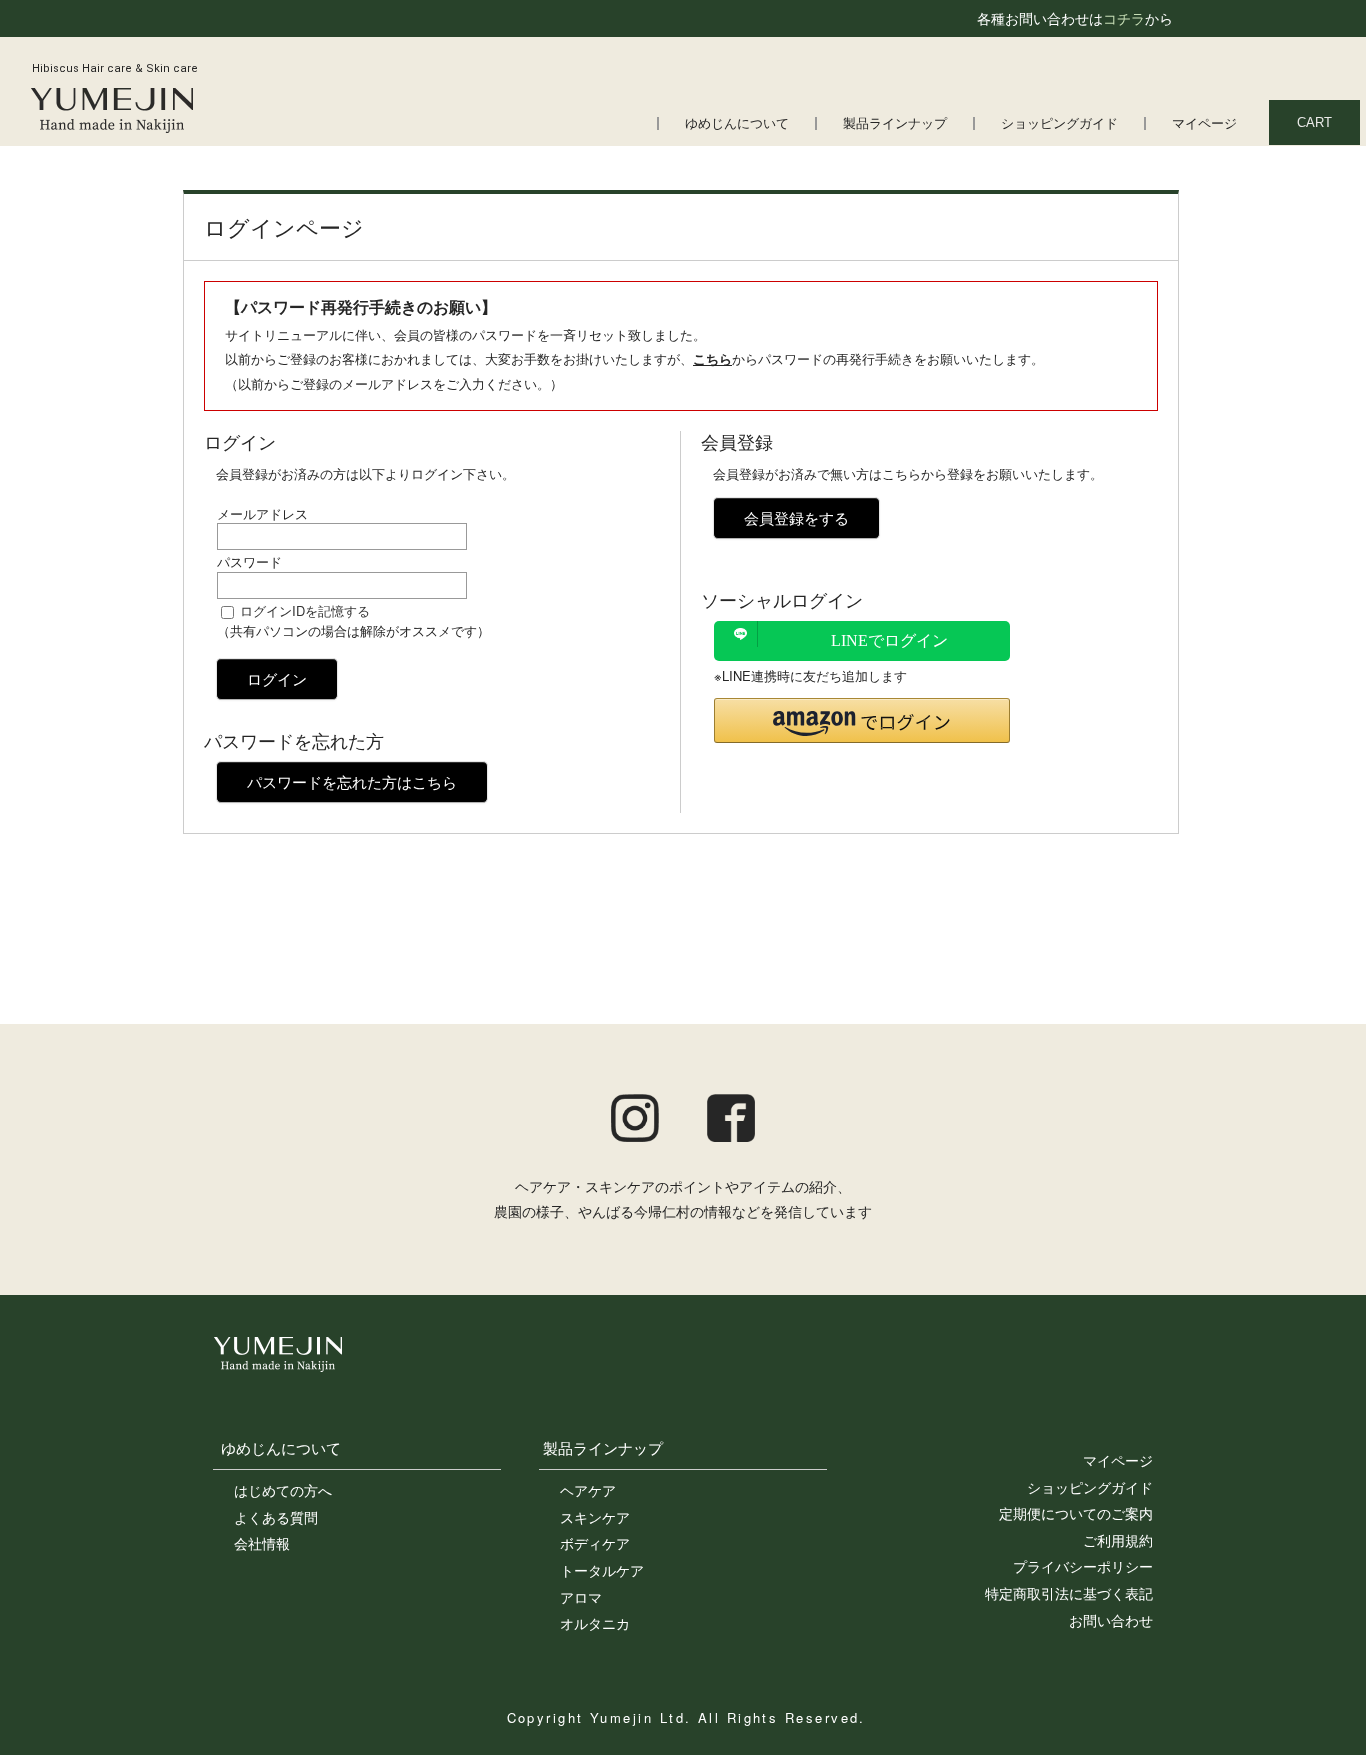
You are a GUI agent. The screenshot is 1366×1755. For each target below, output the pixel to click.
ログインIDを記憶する (305, 610)
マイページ (1204, 123)
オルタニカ (595, 1623)
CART (1314, 122)
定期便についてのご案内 (1076, 1513)
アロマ (581, 1597)
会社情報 (262, 1543)
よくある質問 (276, 1517)
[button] (862, 720)
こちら (712, 358)
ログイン (277, 678)
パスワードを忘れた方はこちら (352, 781)
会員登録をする (796, 517)
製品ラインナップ (895, 123)
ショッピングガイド (1059, 123)
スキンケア (595, 1517)
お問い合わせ (1111, 1620)
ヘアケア (588, 1490)
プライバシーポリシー (1083, 1566)
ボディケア (595, 1543)
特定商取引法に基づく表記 (1069, 1593)
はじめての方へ (283, 1490)
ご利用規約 (1118, 1540)
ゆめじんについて (737, 123)
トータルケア (602, 1570)
